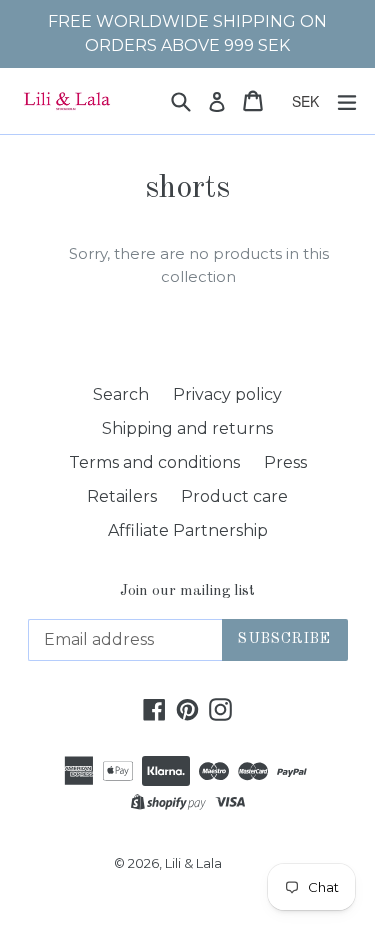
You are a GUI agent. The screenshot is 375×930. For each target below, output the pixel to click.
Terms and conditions (154, 462)
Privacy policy (227, 394)
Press (285, 462)
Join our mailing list (187, 591)
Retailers (122, 496)
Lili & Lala (193, 863)
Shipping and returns (187, 428)
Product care (234, 496)
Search (121, 394)
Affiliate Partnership (188, 530)
